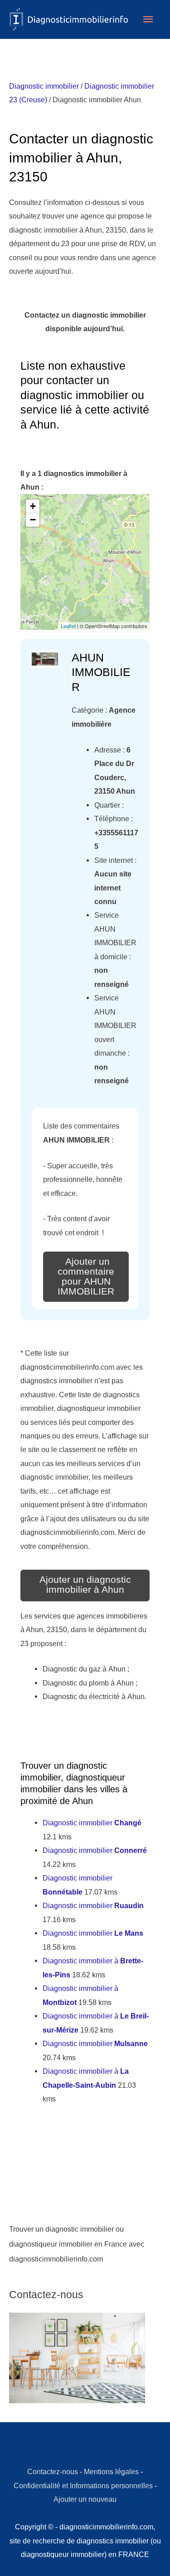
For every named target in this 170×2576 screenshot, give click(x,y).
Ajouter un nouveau (85, 2499)
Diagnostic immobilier (44, 86)
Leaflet (68, 626)
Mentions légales (111, 2471)
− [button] (33, 520)
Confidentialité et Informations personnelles (83, 2486)
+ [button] (33, 506)
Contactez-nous (53, 2471)
